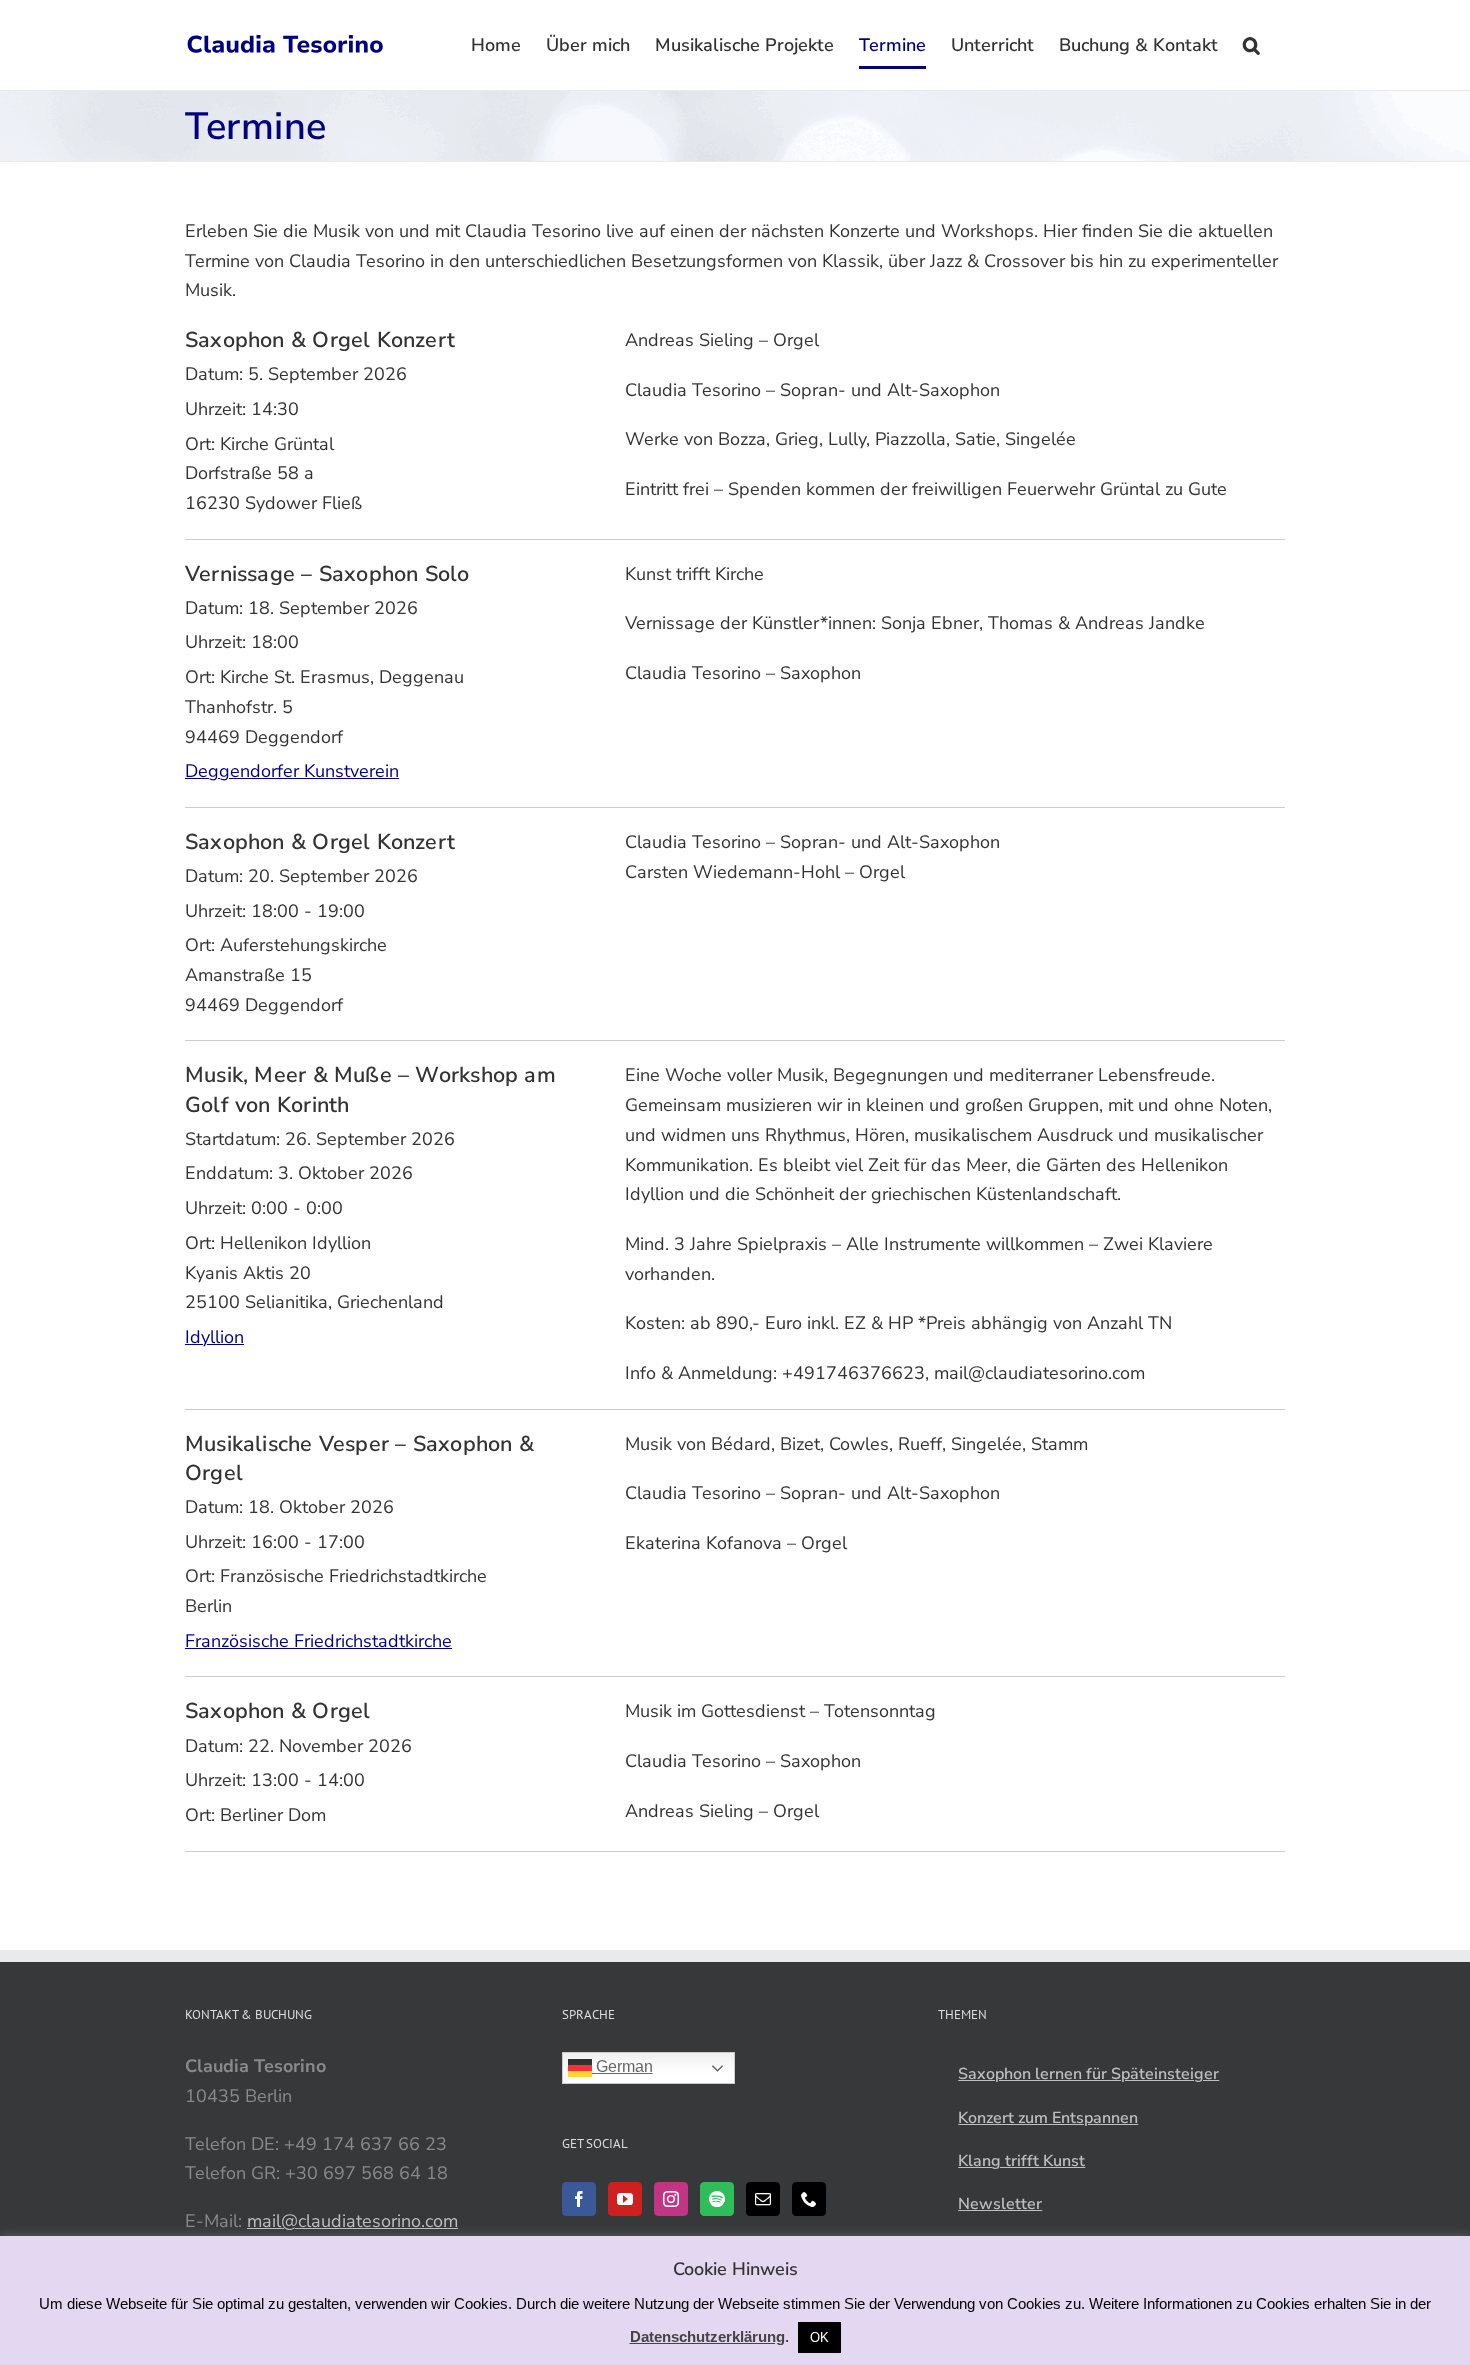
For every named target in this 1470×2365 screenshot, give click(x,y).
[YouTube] (625, 2199)
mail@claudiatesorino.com (352, 2221)
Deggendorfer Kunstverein (292, 771)
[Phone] (809, 2199)
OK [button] (819, 2337)
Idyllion (214, 1337)
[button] (1251, 45)
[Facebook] (579, 2199)
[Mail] (763, 2199)
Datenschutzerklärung (707, 2336)
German (622, 2066)
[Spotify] (717, 2199)
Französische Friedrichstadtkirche (318, 1641)
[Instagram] (671, 2199)
